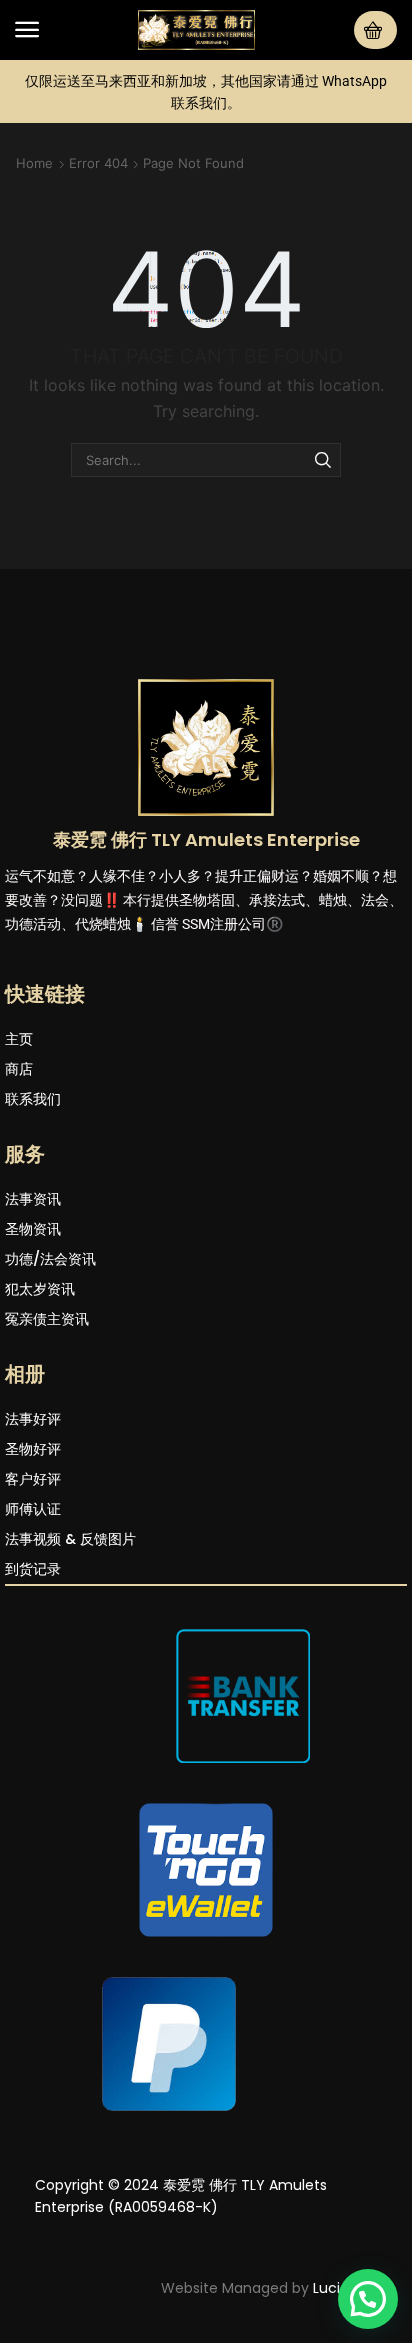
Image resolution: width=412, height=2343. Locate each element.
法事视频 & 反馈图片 (70, 1539)
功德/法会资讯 (50, 1259)
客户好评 (33, 1479)
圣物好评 (33, 1449)
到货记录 (33, 1569)
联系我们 (33, 1099)
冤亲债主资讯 (47, 1319)
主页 (19, 1039)
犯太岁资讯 (40, 1289)
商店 (19, 1069)
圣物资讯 (33, 1229)
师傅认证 (33, 1509)
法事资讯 (33, 1199)
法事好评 (33, 1419)
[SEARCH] (323, 460)
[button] (27, 30)
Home (34, 163)
